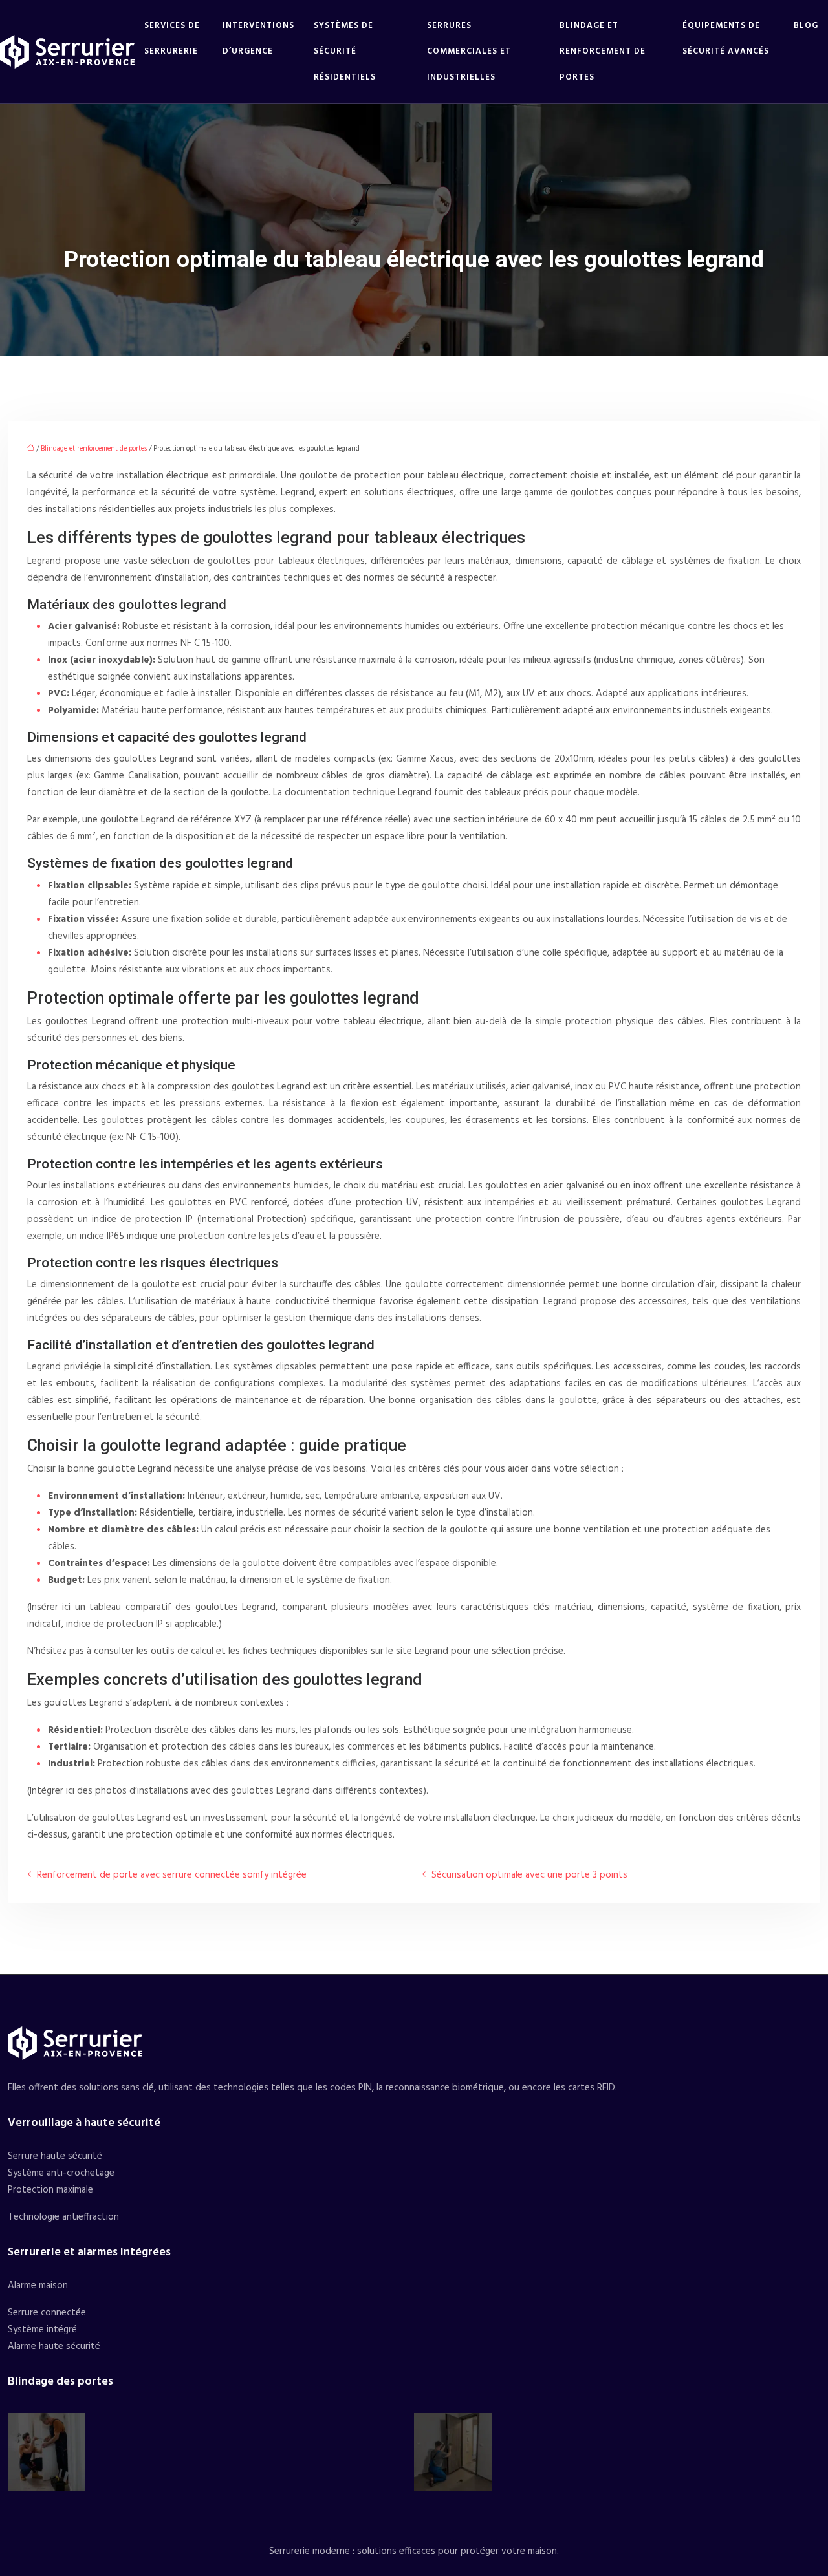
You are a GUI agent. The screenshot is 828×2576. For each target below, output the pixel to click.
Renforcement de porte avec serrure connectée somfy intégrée (172, 1875)
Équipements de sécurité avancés (726, 38)
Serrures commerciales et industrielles (469, 51)
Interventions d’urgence (258, 38)
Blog (806, 26)
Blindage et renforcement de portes (603, 51)
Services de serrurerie (172, 38)
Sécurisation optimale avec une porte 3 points (529, 1875)
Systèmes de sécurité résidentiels (345, 51)
